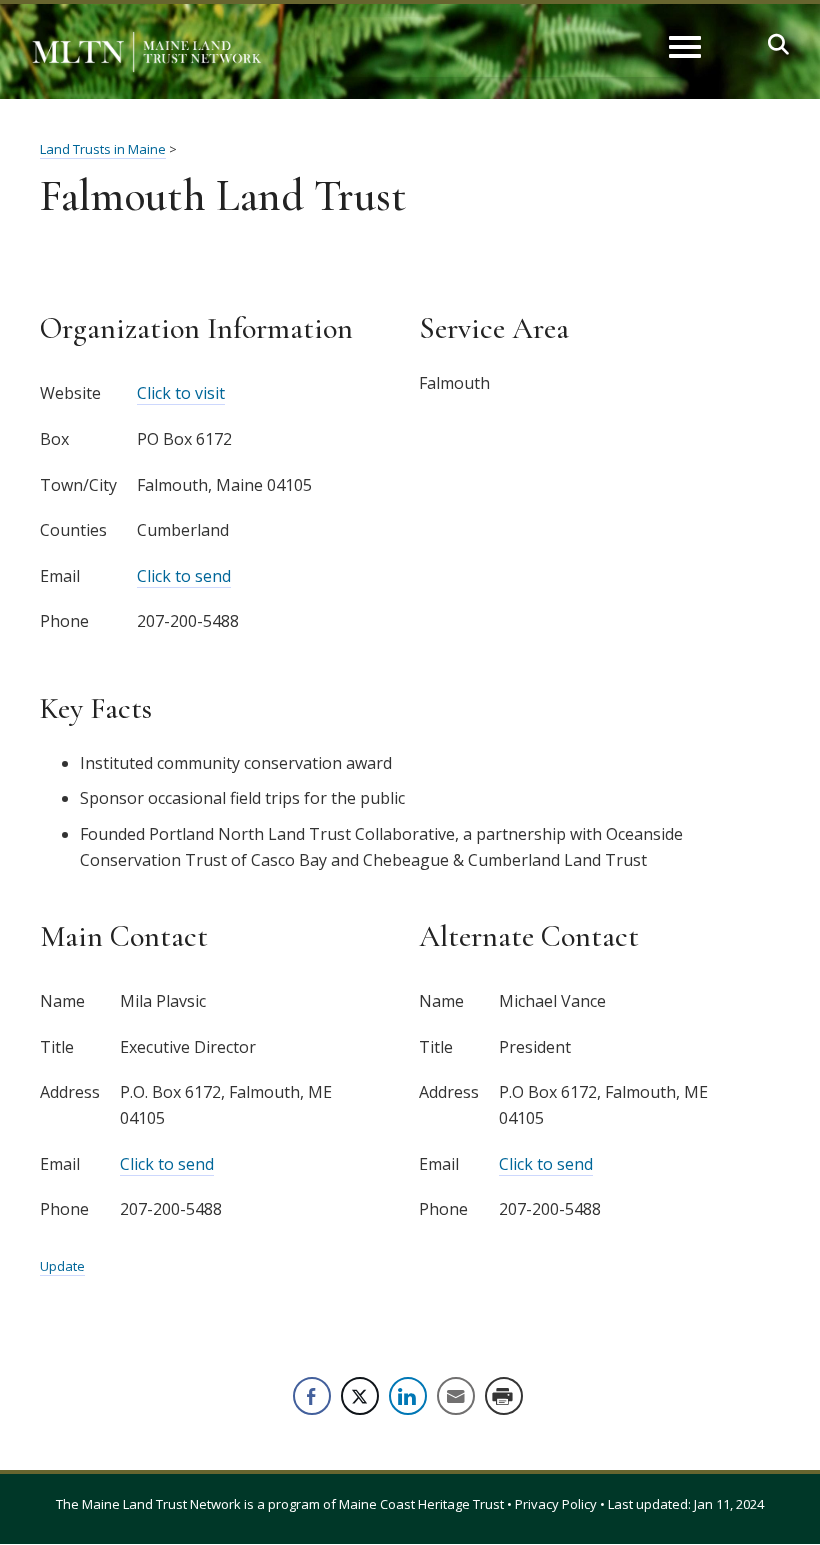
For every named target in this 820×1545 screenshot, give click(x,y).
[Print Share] (504, 1396)
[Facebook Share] (312, 1396)
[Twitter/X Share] (360, 1396)
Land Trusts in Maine (103, 149)
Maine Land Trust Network (161, 1504)
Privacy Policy (556, 1504)
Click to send (184, 576)
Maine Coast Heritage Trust (421, 1504)
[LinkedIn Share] (408, 1396)
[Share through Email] (456, 1396)
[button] (778, 44)
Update (62, 1266)
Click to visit (181, 393)
